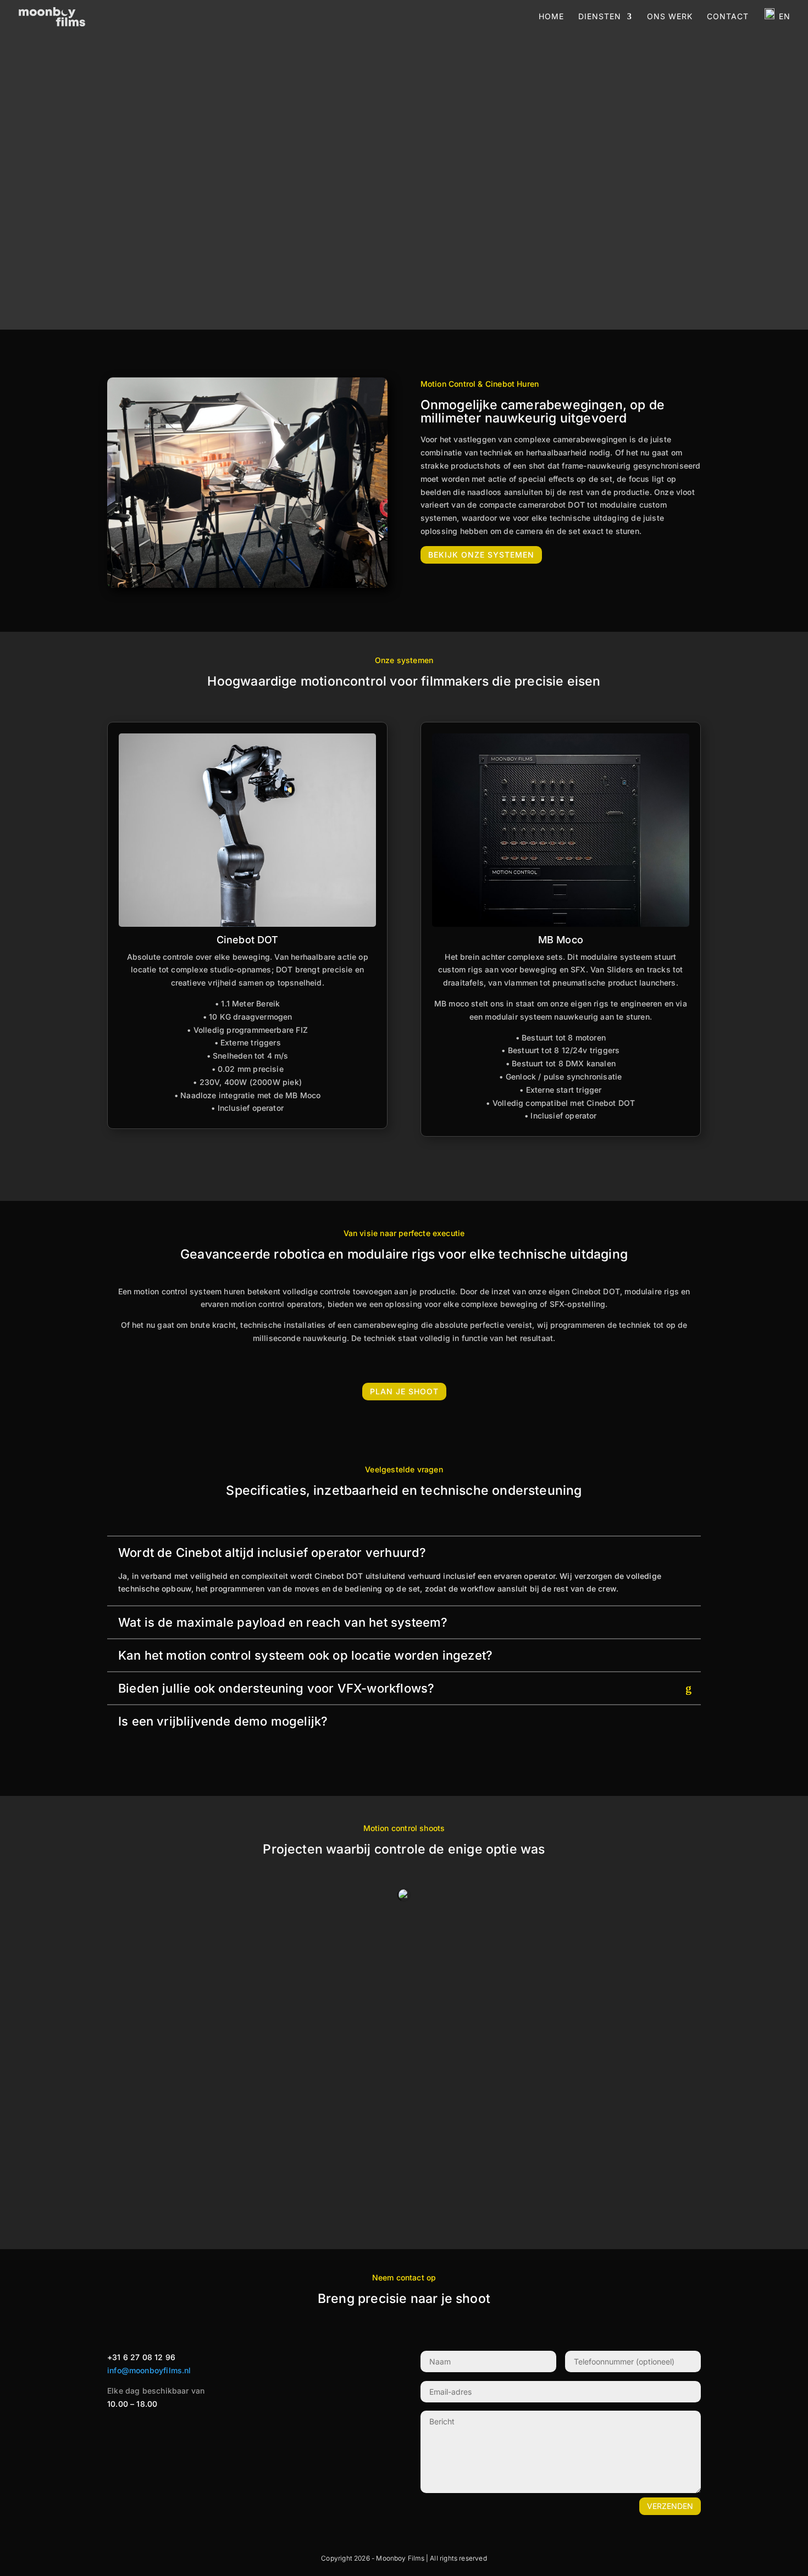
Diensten (600, 16)
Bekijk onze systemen (481, 555)
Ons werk (670, 16)
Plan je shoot (404, 1391)
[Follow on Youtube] (154, 2430)
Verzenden (670, 2506)
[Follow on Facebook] (110, 2430)
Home (551, 16)
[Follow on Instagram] (132, 2430)
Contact (728, 16)
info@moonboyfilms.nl (149, 2370)
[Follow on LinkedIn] (176, 2430)
